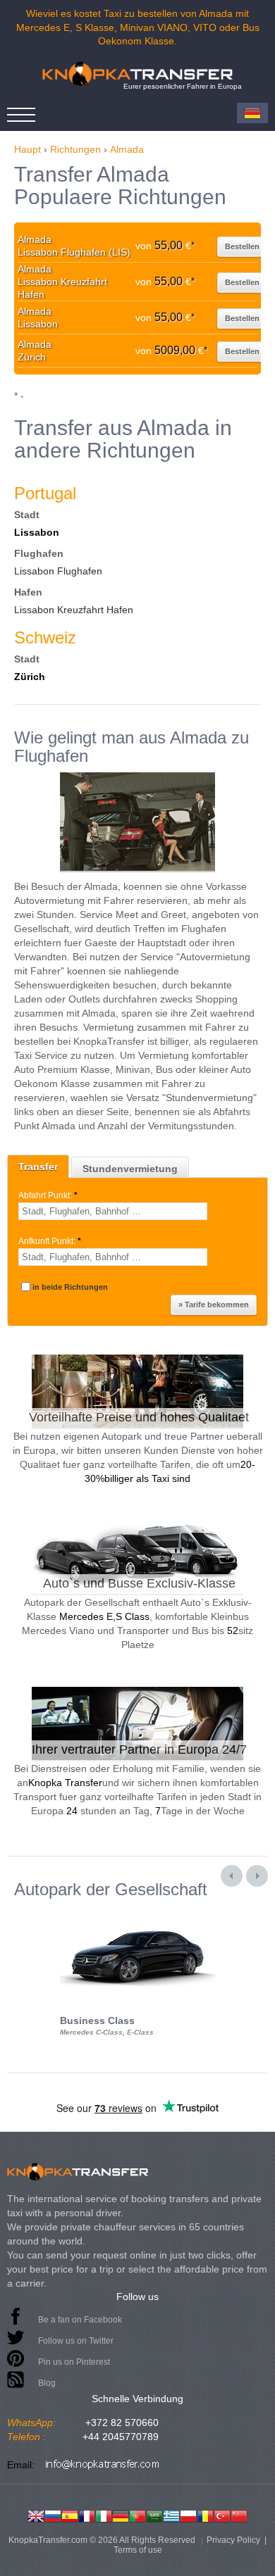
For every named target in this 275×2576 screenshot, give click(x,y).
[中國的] (239, 2515)
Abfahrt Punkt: (48, 1195)
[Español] (70, 2515)
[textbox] (113, 1211)
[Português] (137, 2515)
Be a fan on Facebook (80, 2320)
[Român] (205, 2515)
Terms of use (138, 2550)
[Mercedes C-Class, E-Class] (137, 1911)
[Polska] (188, 2515)
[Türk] (222, 2515)
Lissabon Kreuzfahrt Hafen (74, 610)
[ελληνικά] (171, 2515)
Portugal (45, 493)
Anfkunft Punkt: (50, 1241)
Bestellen (242, 246)
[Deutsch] (121, 2515)
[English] (36, 2515)
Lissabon (37, 532)
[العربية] (154, 2515)
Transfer (38, 1167)
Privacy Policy (233, 2540)
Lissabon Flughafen (58, 571)
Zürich (30, 677)
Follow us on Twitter (76, 2341)
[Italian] (104, 2515)
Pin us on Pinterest (74, 2362)
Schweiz (45, 637)
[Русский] (53, 2515)
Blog (47, 2383)
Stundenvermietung (130, 1169)
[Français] (87, 2515)
